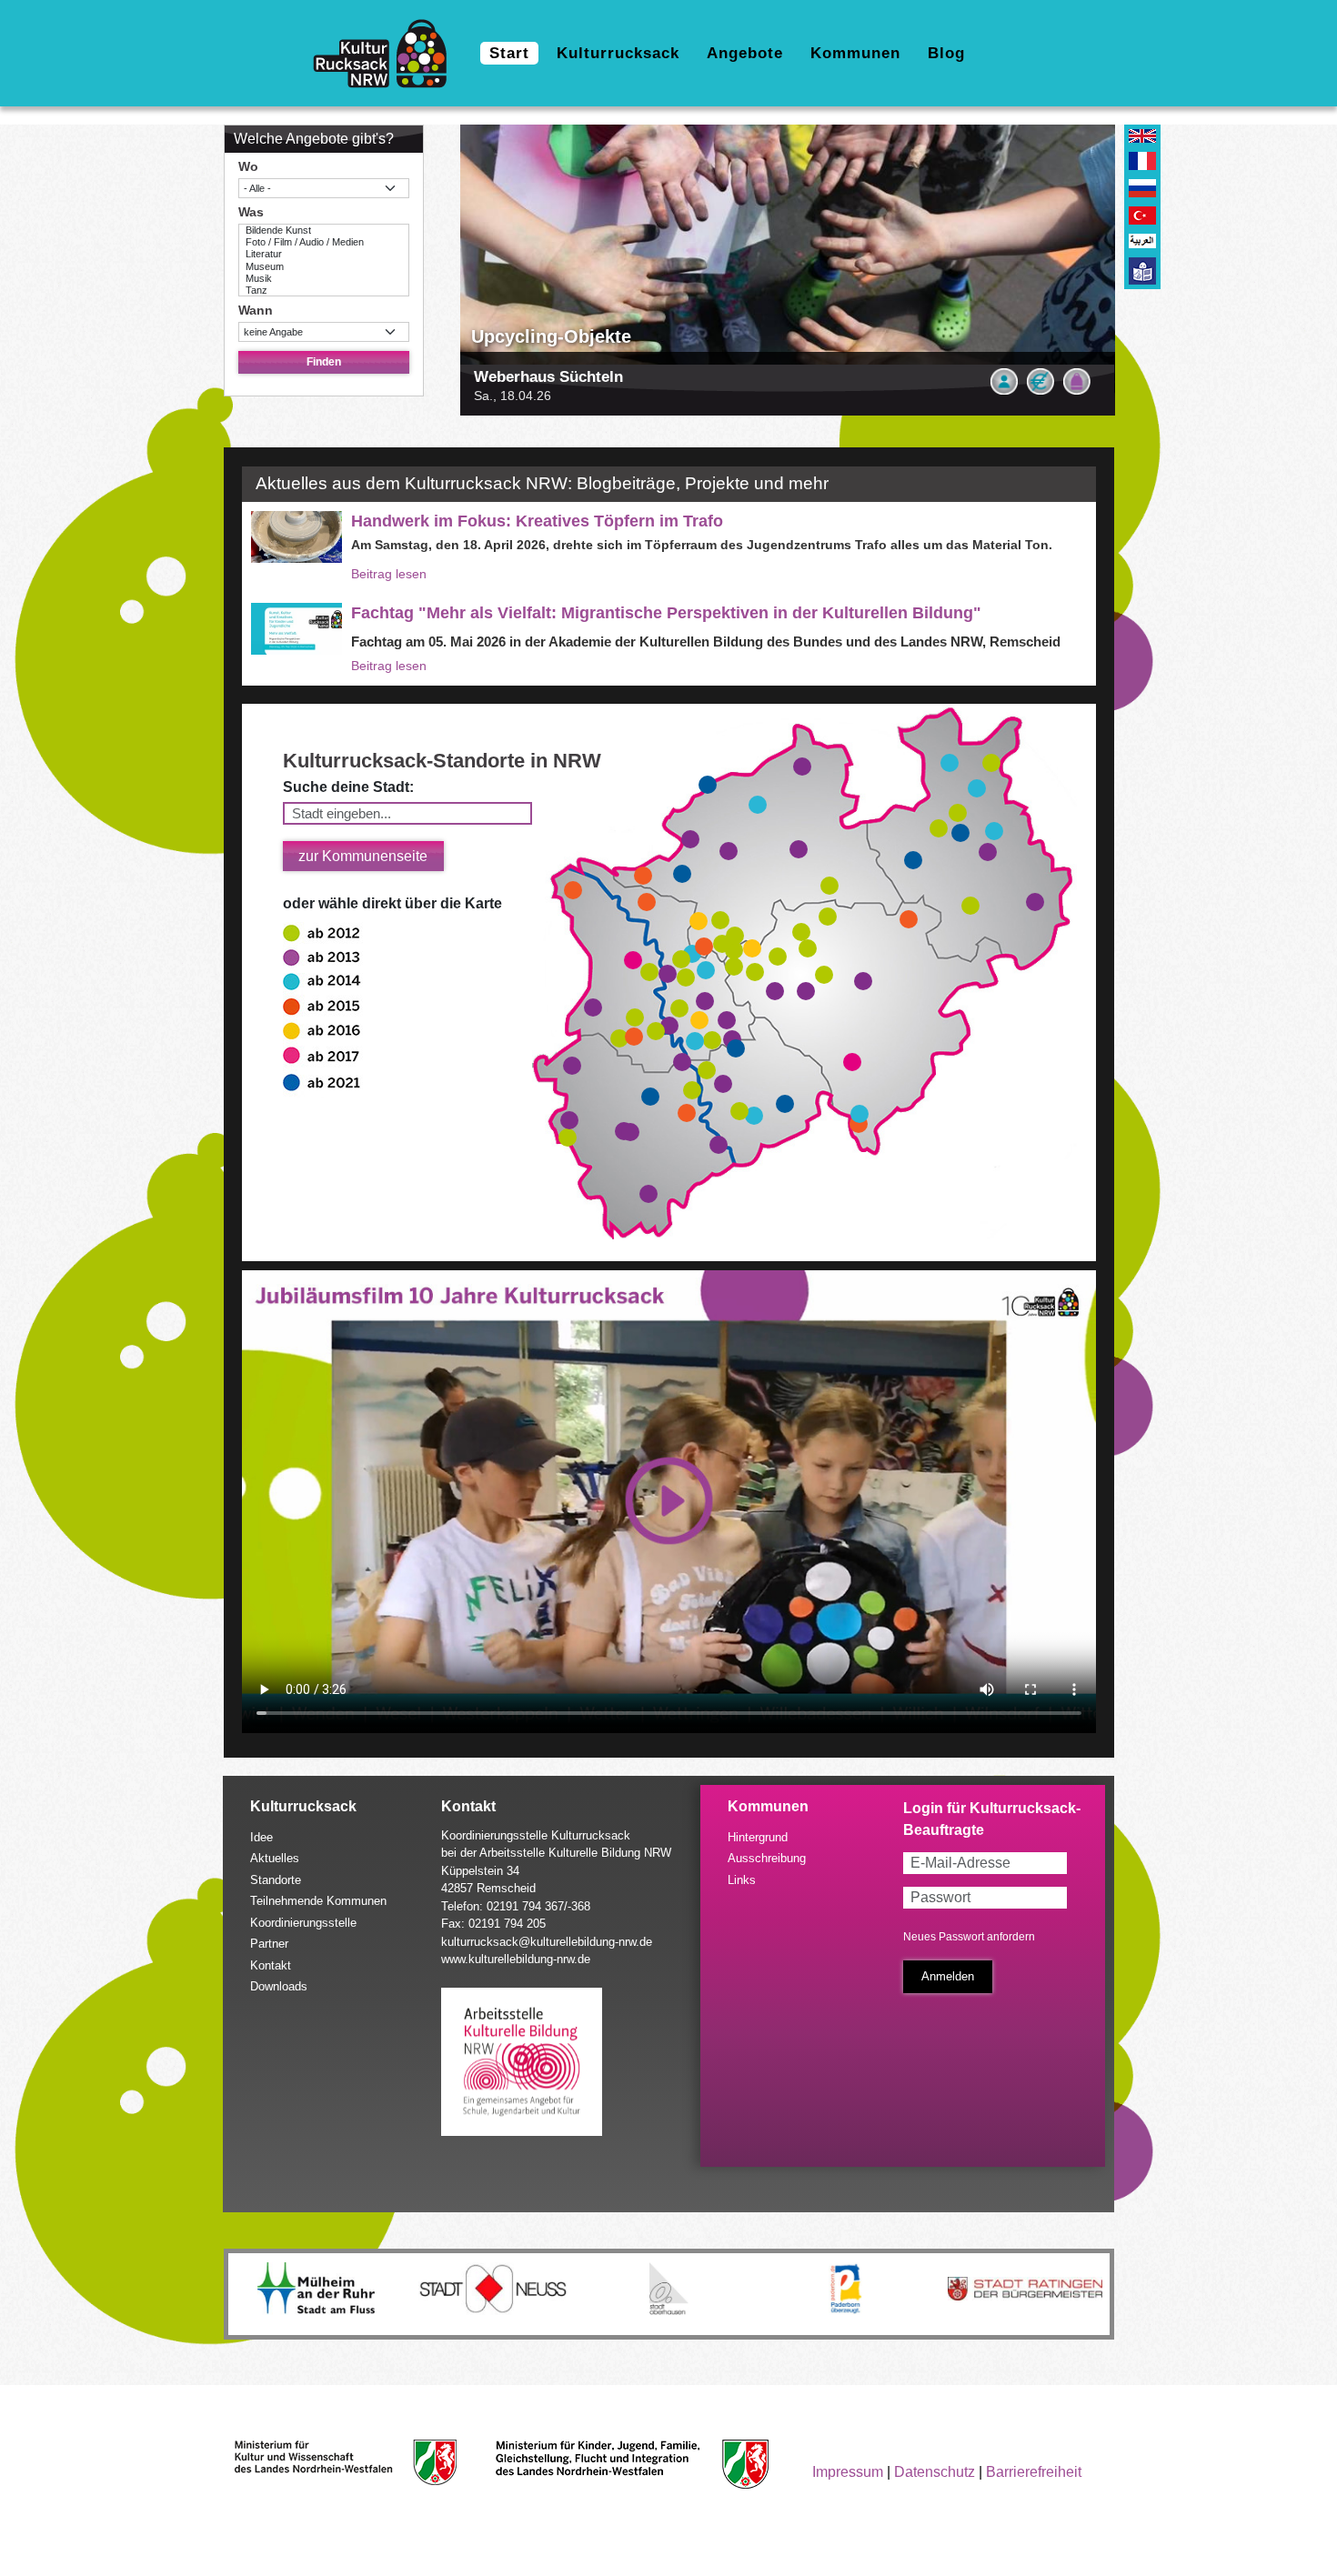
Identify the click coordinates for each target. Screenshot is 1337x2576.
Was (251, 212)
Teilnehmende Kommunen (318, 1901)
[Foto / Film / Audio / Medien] (324, 242)
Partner (269, 1944)
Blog (946, 53)
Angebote (745, 53)
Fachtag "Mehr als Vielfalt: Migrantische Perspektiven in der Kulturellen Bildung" (666, 613)
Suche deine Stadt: (348, 787)
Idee (261, 1837)
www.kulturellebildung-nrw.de (516, 1959)
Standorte (276, 1880)
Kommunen (855, 53)
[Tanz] (324, 291)
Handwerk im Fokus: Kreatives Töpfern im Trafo (537, 521)
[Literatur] (324, 254)
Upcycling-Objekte (551, 336)
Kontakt (271, 1965)
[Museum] (324, 267)
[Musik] (324, 279)
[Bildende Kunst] (324, 231)
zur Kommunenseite (363, 856)
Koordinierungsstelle (303, 1923)
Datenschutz (935, 2472)
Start (509, 53)
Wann (256, 310)
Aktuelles (275, 1858)
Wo (248, 166)
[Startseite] (387, 54)
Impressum (848, 2472)
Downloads (279, 1986)
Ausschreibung (767, 1858)
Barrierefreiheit (1034, 2472)
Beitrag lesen (389, 574)
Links (742, 1880)
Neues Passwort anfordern (969, 1937)
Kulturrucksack (618, 53)
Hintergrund (758, 1837)
